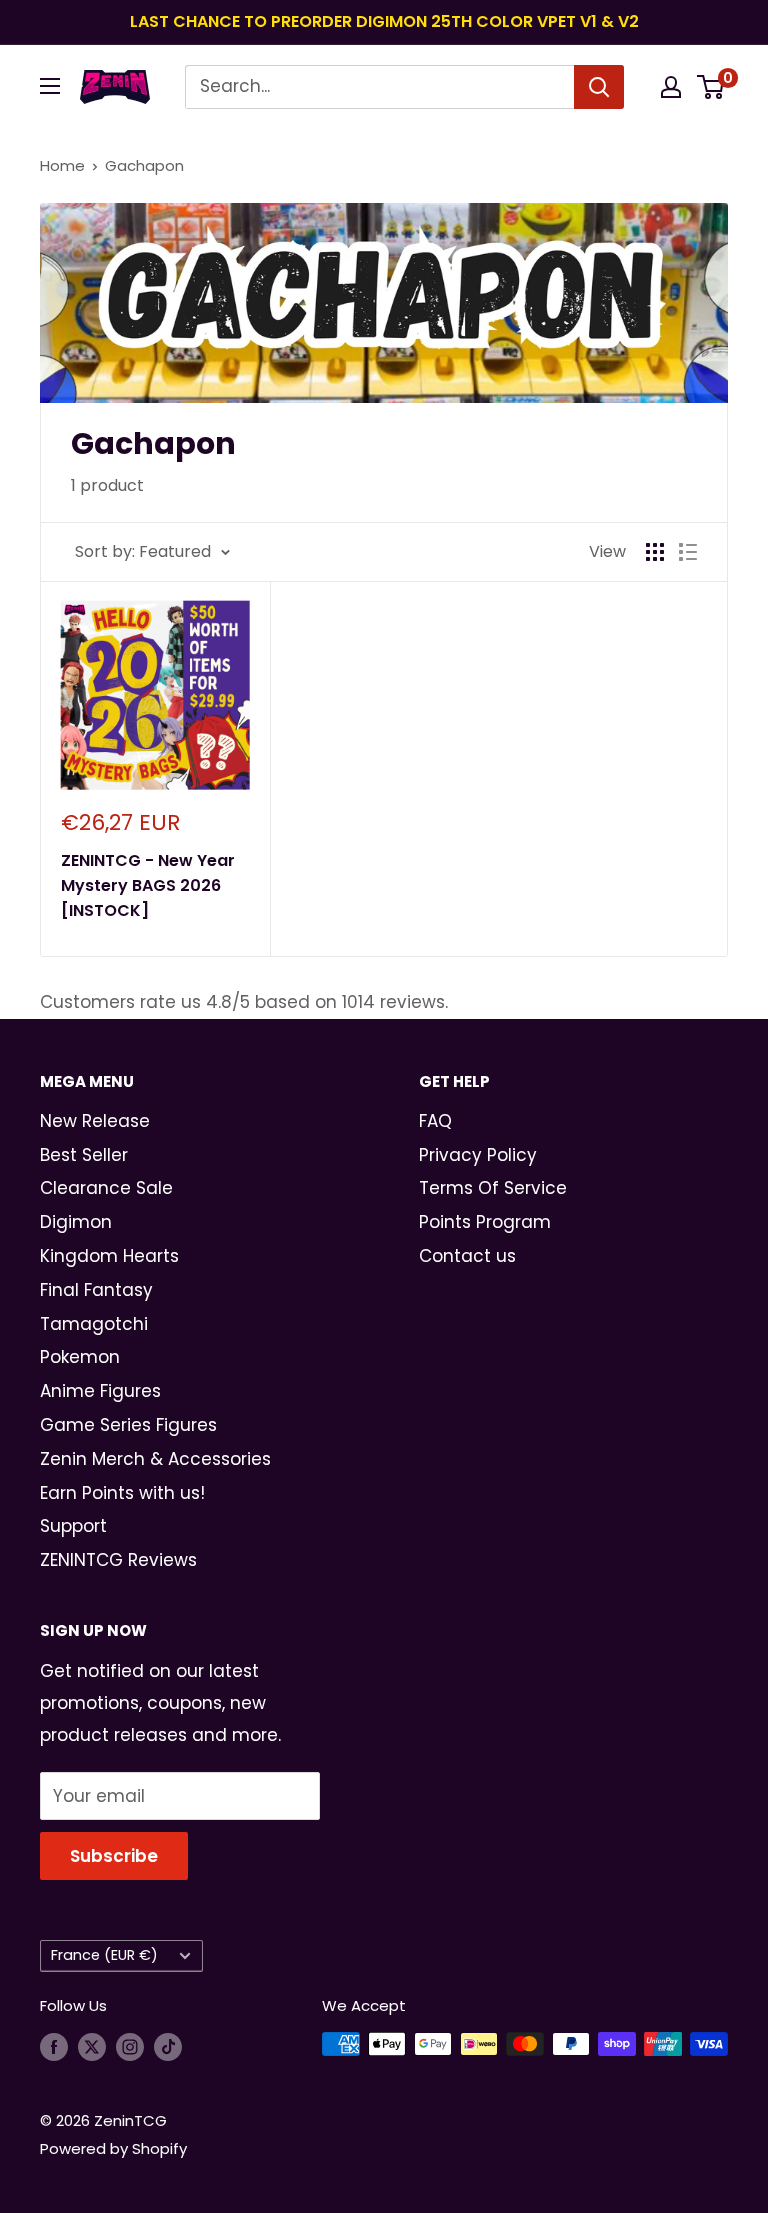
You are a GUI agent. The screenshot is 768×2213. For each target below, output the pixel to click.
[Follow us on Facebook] (54, 2046)
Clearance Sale (106, 1188)
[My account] (671, 87)
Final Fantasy (96, 1290)
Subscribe (114, 1856)
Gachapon (144, 165)
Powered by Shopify (113, 2148)
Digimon (76, 1222)
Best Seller (84, 1155)
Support (73, 1526)
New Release (95, 1121)
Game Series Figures (128, 1425)
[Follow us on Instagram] (130, 2046)
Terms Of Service (493, 1188)
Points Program (485, 1222)
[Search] (599, 87)
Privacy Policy (478, 1155)
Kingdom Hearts (109, 1256)
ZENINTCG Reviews (118, 1560)
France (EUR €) (104, 1955)
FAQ (435, 1121)
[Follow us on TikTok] (168, 2046)
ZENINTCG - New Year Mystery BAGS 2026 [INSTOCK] (148, 885)
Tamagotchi (94, 1324)
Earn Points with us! (122, 1493)
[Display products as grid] (655, 552)
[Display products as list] (688, 552)
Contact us (467, 1256)
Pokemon (80, 1357)
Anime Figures (100, 1391)
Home (62, 165)
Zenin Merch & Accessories (155, 1459)
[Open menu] (50, 86)
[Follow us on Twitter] (92, 2046)
